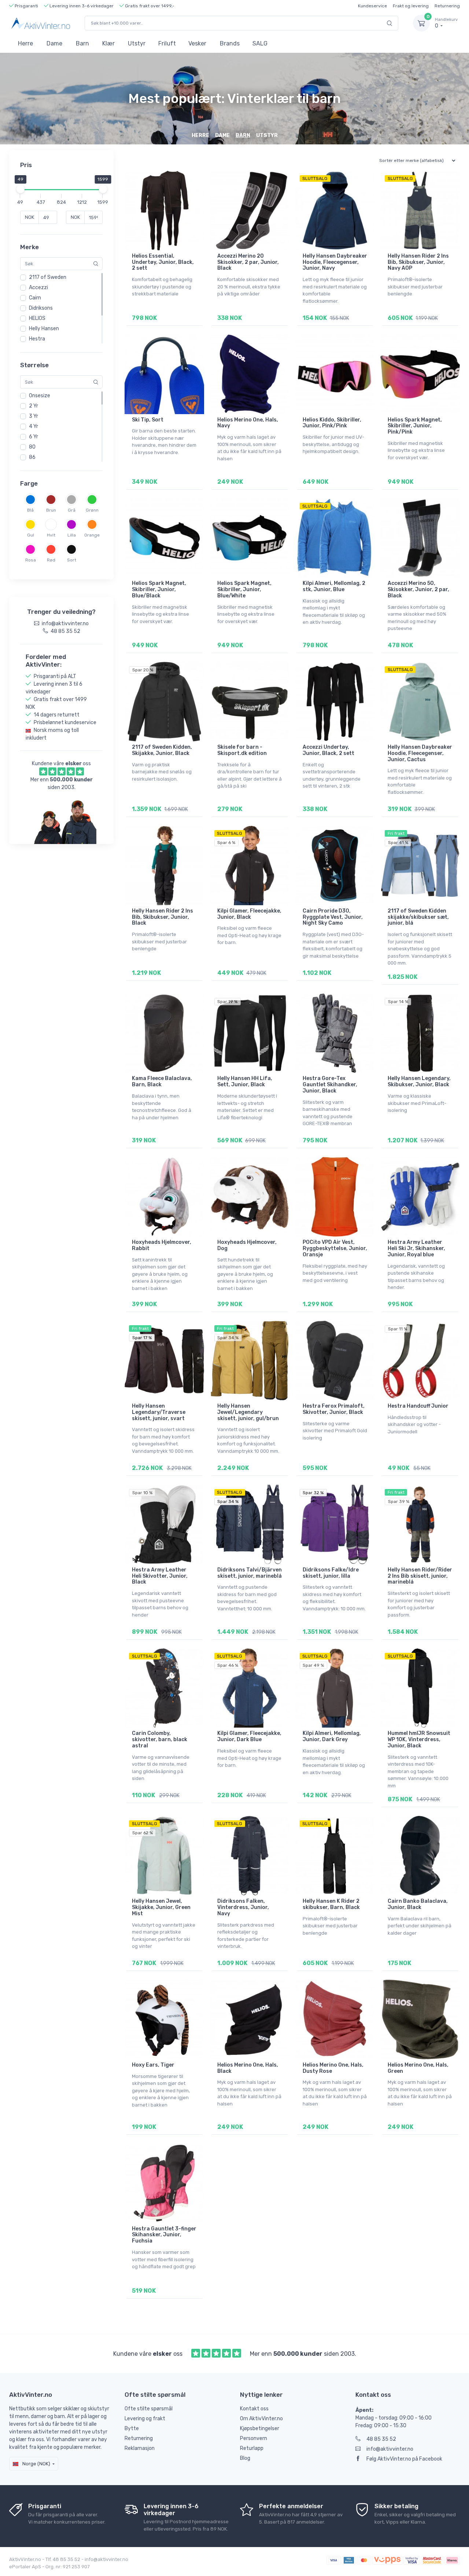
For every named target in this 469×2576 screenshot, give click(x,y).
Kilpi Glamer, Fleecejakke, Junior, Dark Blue (249, 1736)
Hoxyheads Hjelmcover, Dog (247, 1245)
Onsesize (40, 396)
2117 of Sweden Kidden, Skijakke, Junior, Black (162, 750)
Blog (245, 2458)
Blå (30, 510)
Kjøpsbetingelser (260, 2428)
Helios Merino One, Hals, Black (248, 2068)
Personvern (254, 2438)
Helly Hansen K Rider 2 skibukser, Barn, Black (331, 1904)
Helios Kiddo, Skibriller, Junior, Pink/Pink (332, 423)
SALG (260, 43)
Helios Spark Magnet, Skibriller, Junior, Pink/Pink (415, 426)
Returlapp (252, 2448)
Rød (51, 560)
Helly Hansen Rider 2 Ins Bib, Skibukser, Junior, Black (163, 917)
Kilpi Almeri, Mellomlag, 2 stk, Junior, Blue (334, 586)
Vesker (197, 43)
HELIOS (37, 318)
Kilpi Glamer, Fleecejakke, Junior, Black (249, 914)
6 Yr (34, 437)
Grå (72, 510)
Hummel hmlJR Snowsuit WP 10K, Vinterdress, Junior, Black (419, 1740)
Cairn (35, 298)
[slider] (20, 189)
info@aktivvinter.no (390, 2449)
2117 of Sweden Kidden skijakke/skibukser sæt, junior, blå (418, 917)
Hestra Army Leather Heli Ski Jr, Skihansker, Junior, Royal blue (416, 1248)
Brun (51, 510)
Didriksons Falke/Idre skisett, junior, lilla (331, 1573)
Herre (25, 43)
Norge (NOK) (36, 2464)
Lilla (72, 535)
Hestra (37, 339)
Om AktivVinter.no (261, 2419)
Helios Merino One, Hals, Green (418, 2068)
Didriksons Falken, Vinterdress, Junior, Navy (243, 1907)
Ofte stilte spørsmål (149, 2409)
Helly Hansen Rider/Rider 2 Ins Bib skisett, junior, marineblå (420, 1576)
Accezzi (38, 288)
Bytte (132, 2428)
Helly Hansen (44, 329)
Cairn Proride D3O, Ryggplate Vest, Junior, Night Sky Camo (333, 917)
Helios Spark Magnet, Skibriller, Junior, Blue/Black (159, 589)
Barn (82, 43)
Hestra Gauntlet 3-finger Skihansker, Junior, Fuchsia (164, 2235)
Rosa (31, 560)
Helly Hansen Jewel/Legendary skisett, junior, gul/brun (248, 1412)
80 (32, 447)
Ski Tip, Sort (148, 420)
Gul (31, 535)
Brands (230, 43)
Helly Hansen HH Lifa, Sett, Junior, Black (245, 1081)
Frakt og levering (411, 6)
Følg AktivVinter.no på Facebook (404, 2459)
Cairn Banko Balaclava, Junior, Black (418, 1904)
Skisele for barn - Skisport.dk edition (242, 750)
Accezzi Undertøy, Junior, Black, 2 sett (328, 750)
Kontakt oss (254, 2409)
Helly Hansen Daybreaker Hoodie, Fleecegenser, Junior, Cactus (420, 753)
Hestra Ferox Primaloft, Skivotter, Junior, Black (334, 1409)
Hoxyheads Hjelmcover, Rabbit (162, 1245)
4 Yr (34, 426)
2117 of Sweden (48, 277)
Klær (108, 43)
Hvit (51, 535)
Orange (92, 535)
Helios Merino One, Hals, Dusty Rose (333, 2068)
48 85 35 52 (381, 2439)
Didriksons (41, 308)
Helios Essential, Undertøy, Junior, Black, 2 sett (163, 262)
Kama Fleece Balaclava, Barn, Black (162, 1081)
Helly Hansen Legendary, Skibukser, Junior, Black (419, 1081)
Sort (72, 560)
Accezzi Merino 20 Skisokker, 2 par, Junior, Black (248, 262)
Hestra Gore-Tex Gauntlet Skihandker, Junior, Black (330, 1085)
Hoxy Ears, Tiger (153, 2065)
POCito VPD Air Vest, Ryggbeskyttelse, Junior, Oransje (335, 1248)
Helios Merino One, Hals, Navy (248, 423)
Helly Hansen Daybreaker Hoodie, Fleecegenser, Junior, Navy (335, 262)
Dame (54, 43)
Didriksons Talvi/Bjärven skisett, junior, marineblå (250, 1573)
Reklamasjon (140, 2448)
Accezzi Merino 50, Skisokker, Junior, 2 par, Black (418, 589)
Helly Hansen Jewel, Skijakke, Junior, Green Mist (161, 1907)
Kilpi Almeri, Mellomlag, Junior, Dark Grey (332, 1736)
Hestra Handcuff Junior (418, 1406)
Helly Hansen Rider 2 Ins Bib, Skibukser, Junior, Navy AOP (418, 262)
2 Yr (34, 406)
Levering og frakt (145, 2419)
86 (32, 457)
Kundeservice (372, 6)
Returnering (447, 6)
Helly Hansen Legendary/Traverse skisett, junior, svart (159, 1412)
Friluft (167, 43)
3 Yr (34, 416)
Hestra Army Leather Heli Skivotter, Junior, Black (160, 1576)
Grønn (92, 510)
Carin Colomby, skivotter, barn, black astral (160, 1740)
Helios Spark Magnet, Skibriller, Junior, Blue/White (244, 589)
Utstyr (137, 43)
